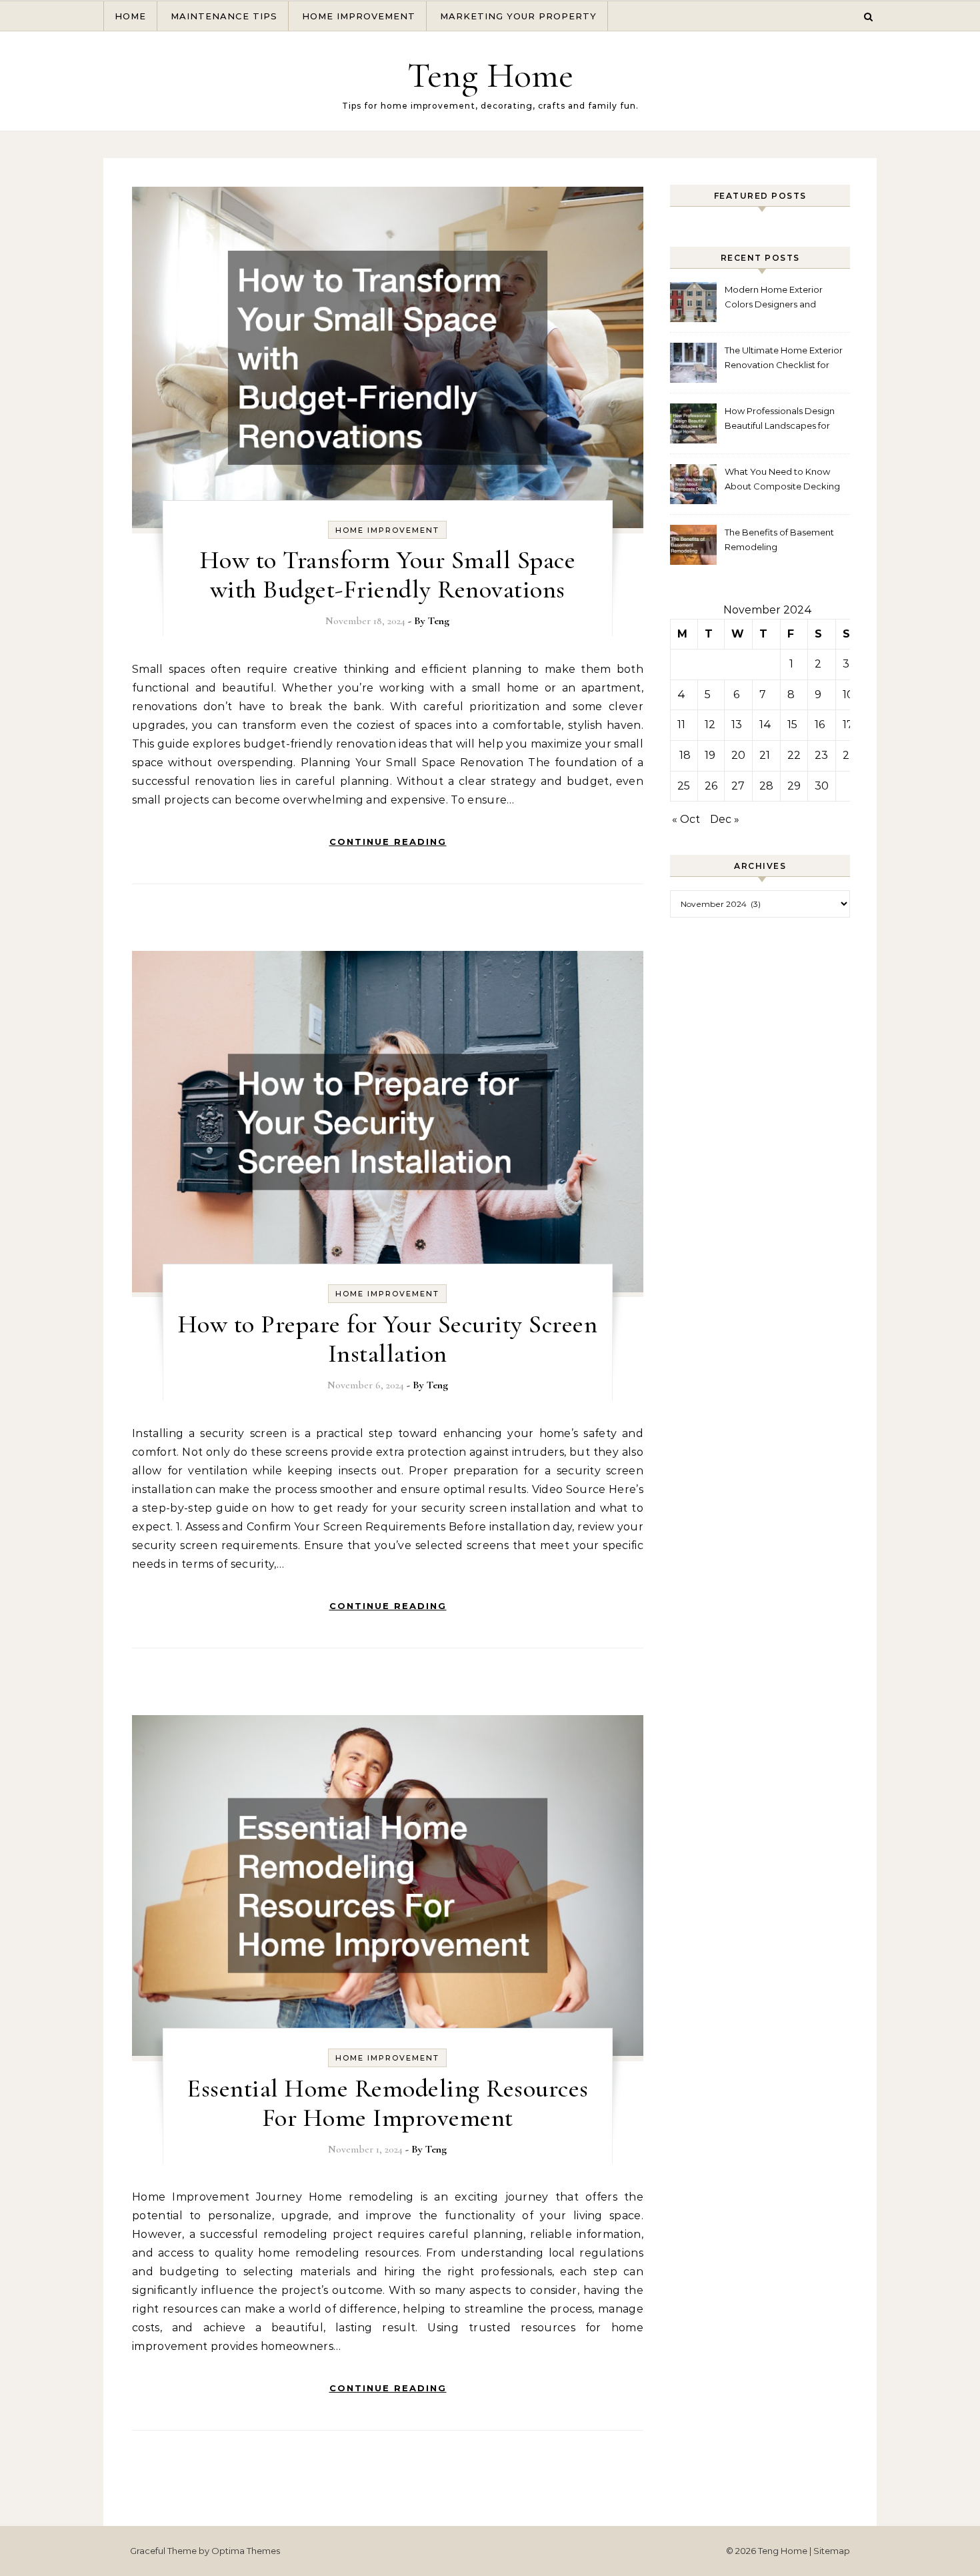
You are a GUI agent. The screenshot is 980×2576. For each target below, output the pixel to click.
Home (130, 16)
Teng (439, 621)
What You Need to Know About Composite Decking (782, 479)
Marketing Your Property (518, 16)
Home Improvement (359, 16)
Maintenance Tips (224, 16)
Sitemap (832, 2551)
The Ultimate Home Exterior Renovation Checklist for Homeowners (784, 359)
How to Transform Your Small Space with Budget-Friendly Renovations (388, 575)
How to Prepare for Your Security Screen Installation (388, 1339)
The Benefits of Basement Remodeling (779, 539)
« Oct (686, 819)
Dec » (725, 819)
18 (685, 755)
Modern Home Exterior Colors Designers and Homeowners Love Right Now (777, 298)
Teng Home (490, 75)
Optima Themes (246, 2551)
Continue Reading (388, 842)
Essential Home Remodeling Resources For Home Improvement (388, 2103)
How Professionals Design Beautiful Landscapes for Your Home (780, 420)
